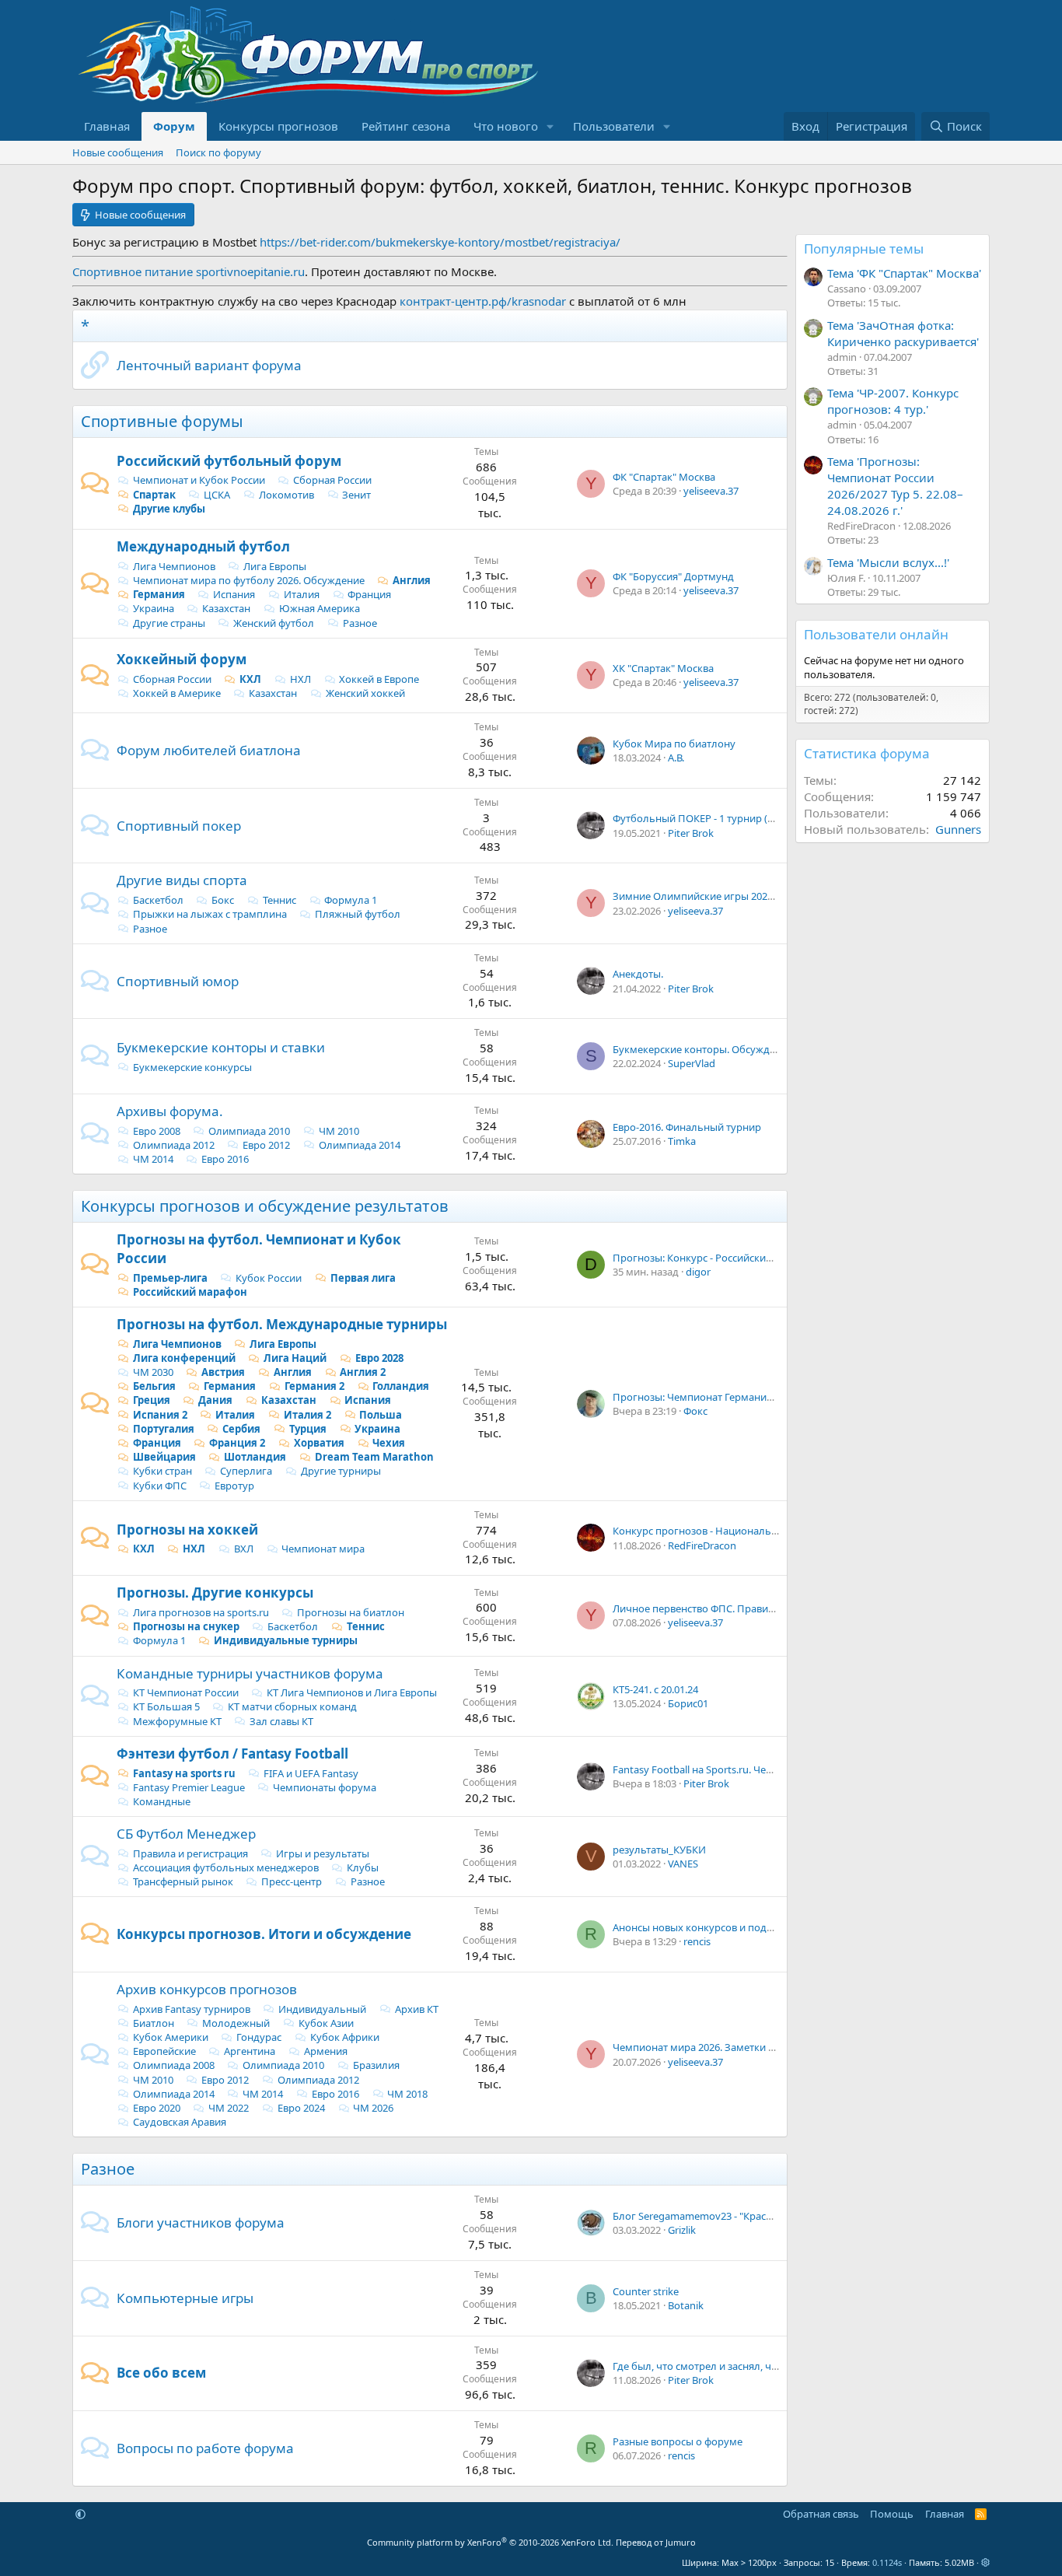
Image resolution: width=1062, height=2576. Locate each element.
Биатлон (154, 2023)
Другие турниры (341, 1471)
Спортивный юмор (178, 981)
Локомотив (286, 495)
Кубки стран (162, 1471)
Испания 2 (160, 1415)
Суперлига (246, 1471)
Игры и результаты (323, 1853)
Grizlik (682, 2230)
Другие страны (169, 623)
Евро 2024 (301, 2108)
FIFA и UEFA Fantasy (311, 1773)
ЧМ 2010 (339, 1131)
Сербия (241, 1429)
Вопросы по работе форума (205, 2448)
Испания (234, 594)
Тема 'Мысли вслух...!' (888, 562)
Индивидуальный (322, 2009)
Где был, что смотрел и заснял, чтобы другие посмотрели (754, 2366)
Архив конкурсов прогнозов (207, 1989)
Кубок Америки (171, 2037)
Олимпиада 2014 (360, 1145)
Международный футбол (203, 546)
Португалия (164, 1429)
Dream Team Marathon (374, 1457)
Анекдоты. (638, 974)
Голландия (401, 1386)
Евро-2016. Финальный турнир (687, 1127)
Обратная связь (821, 2514)
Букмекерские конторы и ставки (221, 1047)
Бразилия (376, 2065)
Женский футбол (274, 623)
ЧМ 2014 (153, 1159)
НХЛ (300, 679)
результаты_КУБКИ (659, 1850)
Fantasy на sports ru (184, 1773)
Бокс (223, 900)
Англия (412, 580)
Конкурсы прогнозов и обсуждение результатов (265, 1206)
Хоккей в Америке (177, 693)
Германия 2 (314, 1386)
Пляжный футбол (358, 914)
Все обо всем (161, 2373)
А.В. (676, 758)
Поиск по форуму (218, 152)
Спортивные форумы (162, 421)
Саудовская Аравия (180, 2122)
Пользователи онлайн (876, 634)
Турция (308, 1429)
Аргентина (250, 2051)
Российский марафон (190, 1292)
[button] (550, 126)
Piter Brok (691, 833)
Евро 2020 (157, 2108)
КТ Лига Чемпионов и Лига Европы (352, 1692)
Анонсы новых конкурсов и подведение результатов (741, 1927)
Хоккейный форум (182, 659)
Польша (381, 1415)
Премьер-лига (170, 1278)
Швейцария (164, 1457)
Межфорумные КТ (177, 1721)
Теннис (279, 900)
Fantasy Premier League (189, 1787)
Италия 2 (307, 1415)
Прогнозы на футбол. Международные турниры (282, 1324)
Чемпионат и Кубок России (199, 480)
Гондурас (259, 2037)
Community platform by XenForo (490, 2542)
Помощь (892, 2514)
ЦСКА (217, 495)
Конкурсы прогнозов (278, 126)
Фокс (695, 1411)
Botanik (686, 2305)
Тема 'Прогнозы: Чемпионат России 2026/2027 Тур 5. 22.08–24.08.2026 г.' (895, 486)
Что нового (506, 126)
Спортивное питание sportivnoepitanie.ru (189, 271)
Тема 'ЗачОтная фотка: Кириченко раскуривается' (903, 333)
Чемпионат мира (323, 1549)
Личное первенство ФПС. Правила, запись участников (744, 1608)
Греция (152, 1400)
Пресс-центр (292, 1881)
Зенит (356, 495)
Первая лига (363, 1278)
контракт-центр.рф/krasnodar (483, 301)
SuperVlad (692, 1063)
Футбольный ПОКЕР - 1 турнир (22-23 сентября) (727, 818)
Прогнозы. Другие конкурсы (215, 1592)
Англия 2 (363, 1372)
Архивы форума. (170, 1111)
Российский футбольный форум (229, 461)
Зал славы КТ (281, 1721)
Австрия (223, 1372)
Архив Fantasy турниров (192, 2009)
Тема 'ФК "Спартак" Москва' (904, 273)
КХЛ (250, 679)
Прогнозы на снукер (186, 1626)
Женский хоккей (365, 693)
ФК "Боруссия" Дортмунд (673, 576)
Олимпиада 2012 (174, 1145)
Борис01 (688, 1703)
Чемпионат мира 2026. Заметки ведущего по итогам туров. (757, 2047)
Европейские (164, 2051)
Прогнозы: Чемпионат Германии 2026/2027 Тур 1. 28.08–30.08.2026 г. (776, 1397)
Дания (215, 1400)
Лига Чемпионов (174, 566)
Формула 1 (351, 900)
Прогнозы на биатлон (351, 1612)
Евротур (234, 1486)
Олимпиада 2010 (249, 1131)
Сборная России (332, 480)
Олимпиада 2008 (174, 2065)
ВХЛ (244, 1549)
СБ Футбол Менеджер (186, 1834)
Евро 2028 (379, 1358)
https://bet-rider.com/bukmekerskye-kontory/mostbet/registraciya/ (440, 242)
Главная (107, 126)
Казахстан (226, 608)
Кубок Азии (326, 2023)
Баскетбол (158, 900)
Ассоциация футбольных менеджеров (226, 1867)
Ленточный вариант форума (209, 365)
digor (698, 1272)
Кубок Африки (345, 2037)
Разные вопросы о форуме (678, 2441)
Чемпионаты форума (325, 1787)
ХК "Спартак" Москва (663, 668)
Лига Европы (275, 566)
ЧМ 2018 (407, 2094)
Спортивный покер (179, 826)
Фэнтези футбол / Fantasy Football (232, 1753)
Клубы (363, 1867)
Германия (159, 594)
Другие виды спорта (182, 880)
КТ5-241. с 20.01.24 (655, 1689)
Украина (154, 608)
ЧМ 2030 (153, 1372)
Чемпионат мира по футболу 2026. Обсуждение (249, 580)
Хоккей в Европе (379, 679)
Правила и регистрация (190, 1853)
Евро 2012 (266, 1145)
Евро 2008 (157, 1131)
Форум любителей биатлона (209, 750)
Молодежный (236, 2023)
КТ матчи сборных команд (292, 1706)
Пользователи (614, 126)
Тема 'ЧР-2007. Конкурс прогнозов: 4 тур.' (893, 401)
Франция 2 (237, 1443)
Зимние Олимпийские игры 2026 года (705, 896)
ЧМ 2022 (229, 2108)
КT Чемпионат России (186, 1692)
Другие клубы (169, 509)
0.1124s (887, 2562)
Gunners (958, 829)
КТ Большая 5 (166, 1706)
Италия (302, 594)
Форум (174, 126)
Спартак (154, 495)
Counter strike (646, 2291)
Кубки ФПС (160, 1486)
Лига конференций (184, 1358)
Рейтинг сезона (406, 126)
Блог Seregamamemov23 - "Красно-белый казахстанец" (746, 2216)
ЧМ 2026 (373, 2108)
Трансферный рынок (183, 1881)
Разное (360, 623)
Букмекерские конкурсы (192, 1067)
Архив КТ (417, 2009)
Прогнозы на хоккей (187, 1529)
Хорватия (319, 1443)
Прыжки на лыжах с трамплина (210, 914)
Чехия (389, 1443)
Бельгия (154, 1386)
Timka (682, 1141)
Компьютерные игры (185, 2298)
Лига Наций (295, 1358)
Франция (369, 594)
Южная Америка (320, 608)
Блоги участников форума (201, 2222)
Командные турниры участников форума (250, 1673)
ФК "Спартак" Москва (664, 477)
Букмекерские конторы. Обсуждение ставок (720, 1049)
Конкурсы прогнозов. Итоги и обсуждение (264, 1934)
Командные (162, 1801)
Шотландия (255, 1457)
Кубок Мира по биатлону (674, 744)
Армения (326, 2051)
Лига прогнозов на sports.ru (201, 1612)
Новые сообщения (118, 152)
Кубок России (269, 1278)
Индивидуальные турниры (286, 1640)
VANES (683, 1864)
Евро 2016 (225, 1159)
